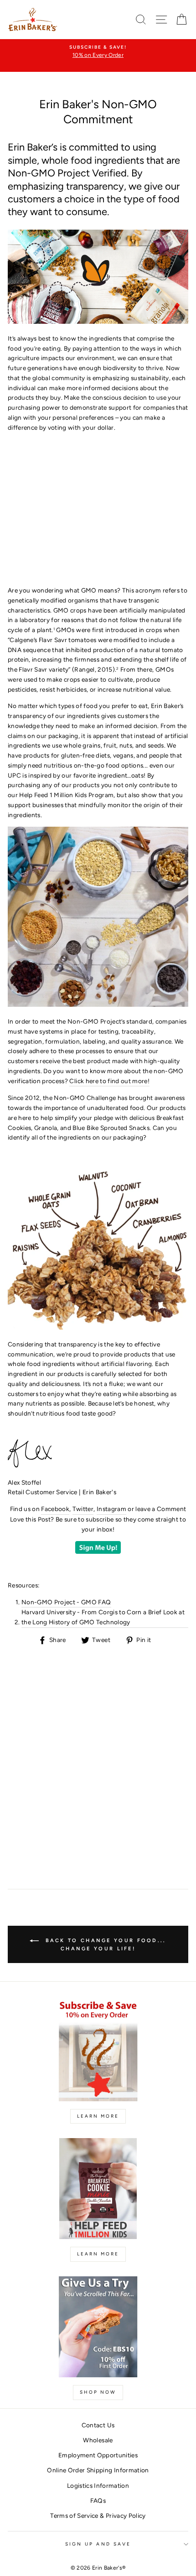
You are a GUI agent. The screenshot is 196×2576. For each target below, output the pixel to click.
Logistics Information (98, 2486)
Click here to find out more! (109, 1081)
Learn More (98, 2116)
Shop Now (98, 2392)
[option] (98, 52)
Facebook (55, 1509)
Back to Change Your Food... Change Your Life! (104, 1945)
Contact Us (98, 2425)
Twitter (83, 1509)
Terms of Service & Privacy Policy (98, 2516)
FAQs (98, 2501)
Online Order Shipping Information (98, 2470)
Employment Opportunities (98, 2455)
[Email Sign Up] (98, 1552)
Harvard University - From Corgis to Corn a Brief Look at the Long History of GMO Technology (103, 1617)
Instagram (111, 1509)
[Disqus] (98, 1758)
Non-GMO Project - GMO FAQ (66, 1602)
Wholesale (98, 2440)
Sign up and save (98, 2544)
